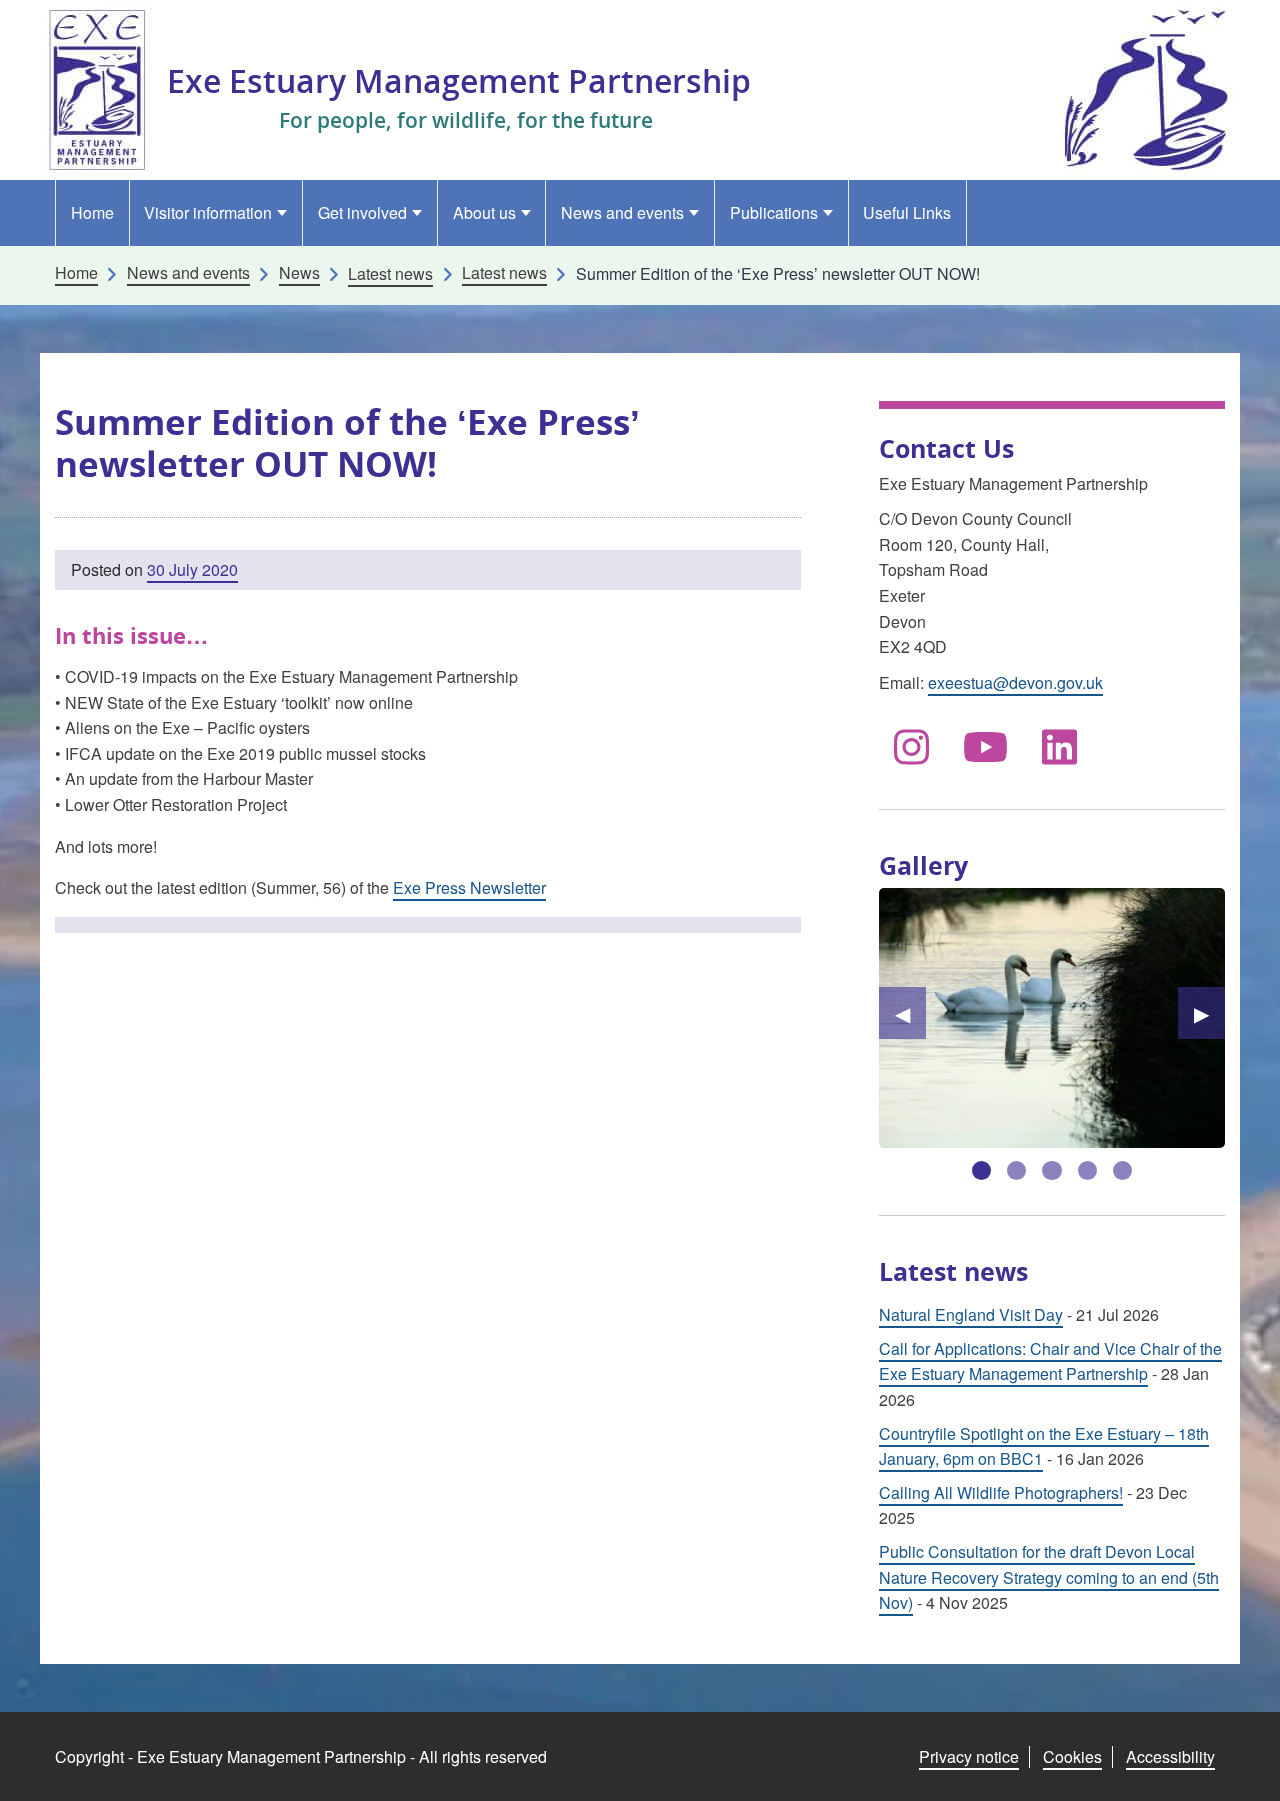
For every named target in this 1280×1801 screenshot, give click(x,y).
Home (92, 212)
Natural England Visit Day (971, 1314)
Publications (774, 212)
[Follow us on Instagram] (912, 745)
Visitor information (208, 212)
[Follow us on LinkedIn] (1060, 745)
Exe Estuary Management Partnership (459, 80)
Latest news (504, 273)
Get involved (362, 212)
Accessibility (1170, 1756)
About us (484, 212)
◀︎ (910, 1012)
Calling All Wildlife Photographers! (1001, 1492)
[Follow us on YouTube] (986, 745)
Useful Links (907, 212)
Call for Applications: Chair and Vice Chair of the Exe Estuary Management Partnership (1050, 1361)
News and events (622, 212)
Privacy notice (969, 1756)
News (299, 273)
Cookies (1072, 1756)
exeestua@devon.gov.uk (1015, 682)
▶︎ (1209, 1012)
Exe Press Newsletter (469, 887)
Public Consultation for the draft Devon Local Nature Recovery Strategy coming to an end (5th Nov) (1049, 1577)
